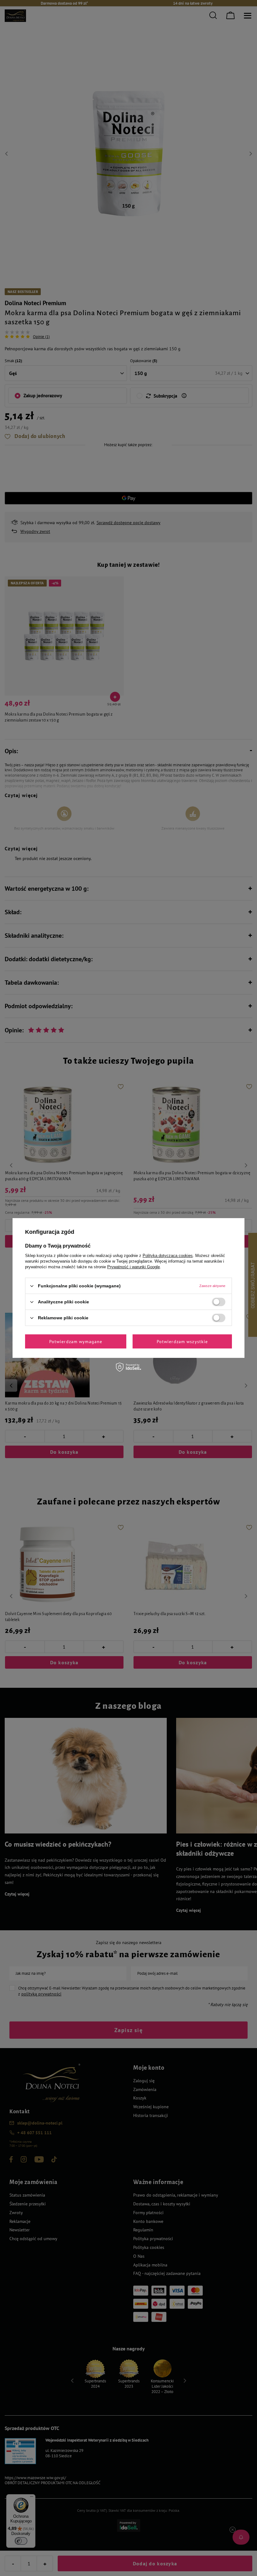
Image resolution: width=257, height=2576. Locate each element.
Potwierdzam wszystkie (182, 1341)
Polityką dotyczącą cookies (168, 1256)
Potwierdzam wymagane (76, 1341)
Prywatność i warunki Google (134, 1267)
